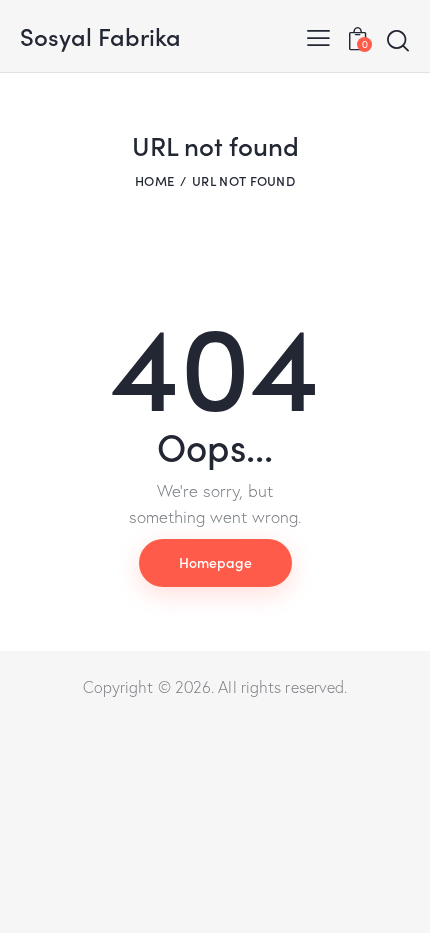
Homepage (215, 562)
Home (154, 180)
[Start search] (398, 40)
